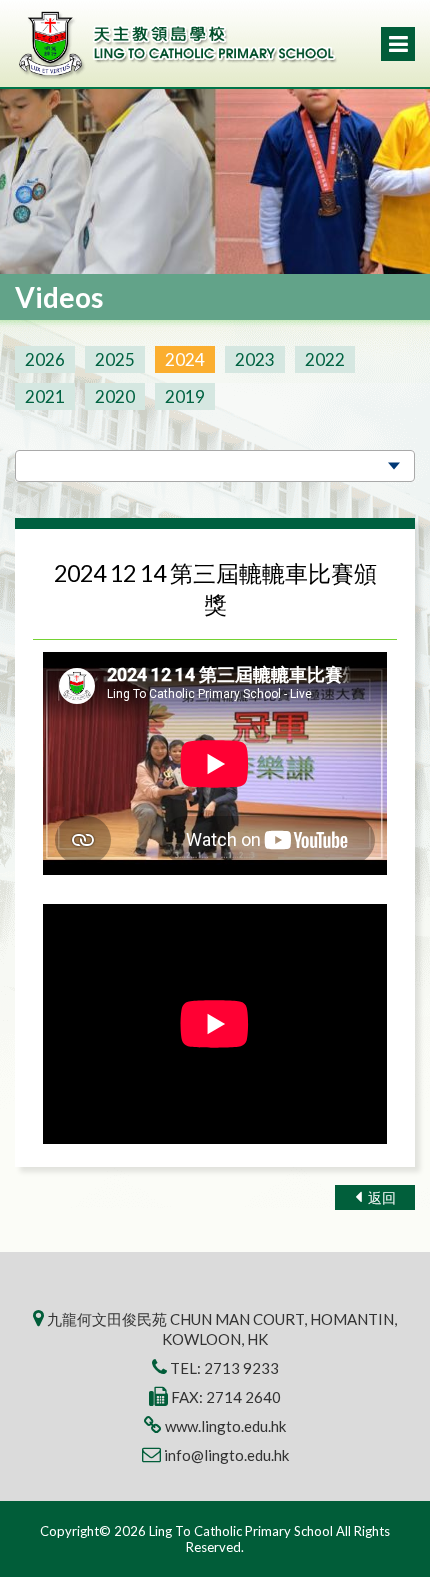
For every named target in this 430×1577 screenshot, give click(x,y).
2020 (115, 396)
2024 (185, 359)
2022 (325, 359)
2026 (45, 359)
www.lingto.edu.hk (225, 1426)
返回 (380, 1197)
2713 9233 (241, 1368)
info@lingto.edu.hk (226, 1455)
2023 (255, 359)
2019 (185, 396)
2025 (115, 359)
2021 (45, 396)
